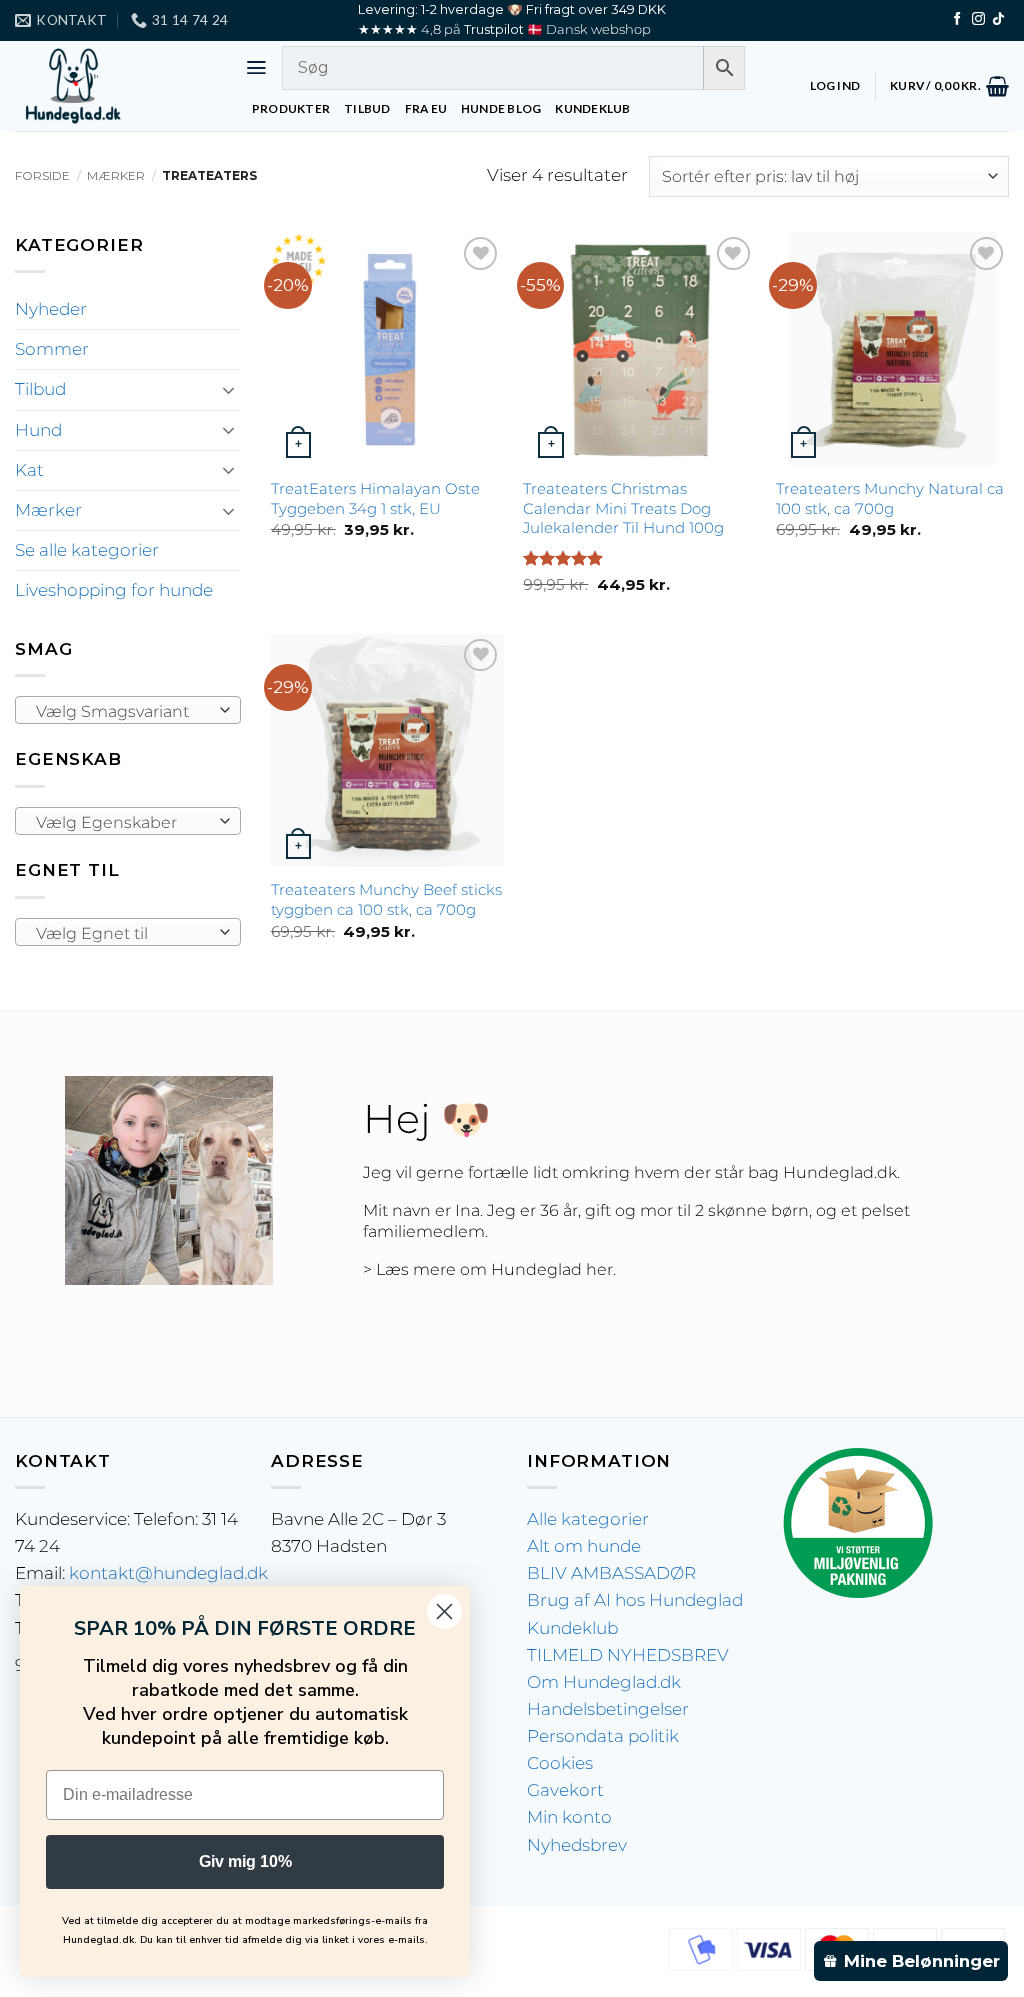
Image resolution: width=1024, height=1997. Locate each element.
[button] (256, 67)
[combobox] (128, 710)
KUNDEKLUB (592, 108)
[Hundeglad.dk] (115, 86)
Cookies (560, 1763)
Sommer (52, 349)
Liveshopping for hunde (114, 590)
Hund (38, 430)
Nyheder (51, 309)
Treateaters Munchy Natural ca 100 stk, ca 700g (890, 498)
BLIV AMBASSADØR (611, 1573)
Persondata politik (603, 1736)
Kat (29, 470)
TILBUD (367, 108)
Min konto (569, 1817)
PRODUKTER (291, 108)
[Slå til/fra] (229, 390)
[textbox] (122, 711)
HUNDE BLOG (501, 108)
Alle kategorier (588, 1519)
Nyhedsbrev (577, 1845)
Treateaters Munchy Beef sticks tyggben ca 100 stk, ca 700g (386, 899)
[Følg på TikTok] (998, 19)
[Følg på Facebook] (957, 19)
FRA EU (426, 108)
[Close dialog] (444, 1611)
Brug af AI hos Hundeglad (635, 1600)
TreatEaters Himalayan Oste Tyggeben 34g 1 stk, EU (375, 498)
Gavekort (565, 1790)
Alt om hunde (584, 1546)
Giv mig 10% (245, 1861)
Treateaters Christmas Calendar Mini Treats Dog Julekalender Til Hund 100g (623, 508)
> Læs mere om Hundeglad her (488, 1269)
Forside (42, 176)
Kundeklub (572, 1628)
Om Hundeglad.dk (604, 1682)
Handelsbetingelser (608, 1709)
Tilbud (40, 389)
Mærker (116, 176)
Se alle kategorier (87, 550)
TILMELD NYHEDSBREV (628, 1655)
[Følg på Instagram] (978, 19)
